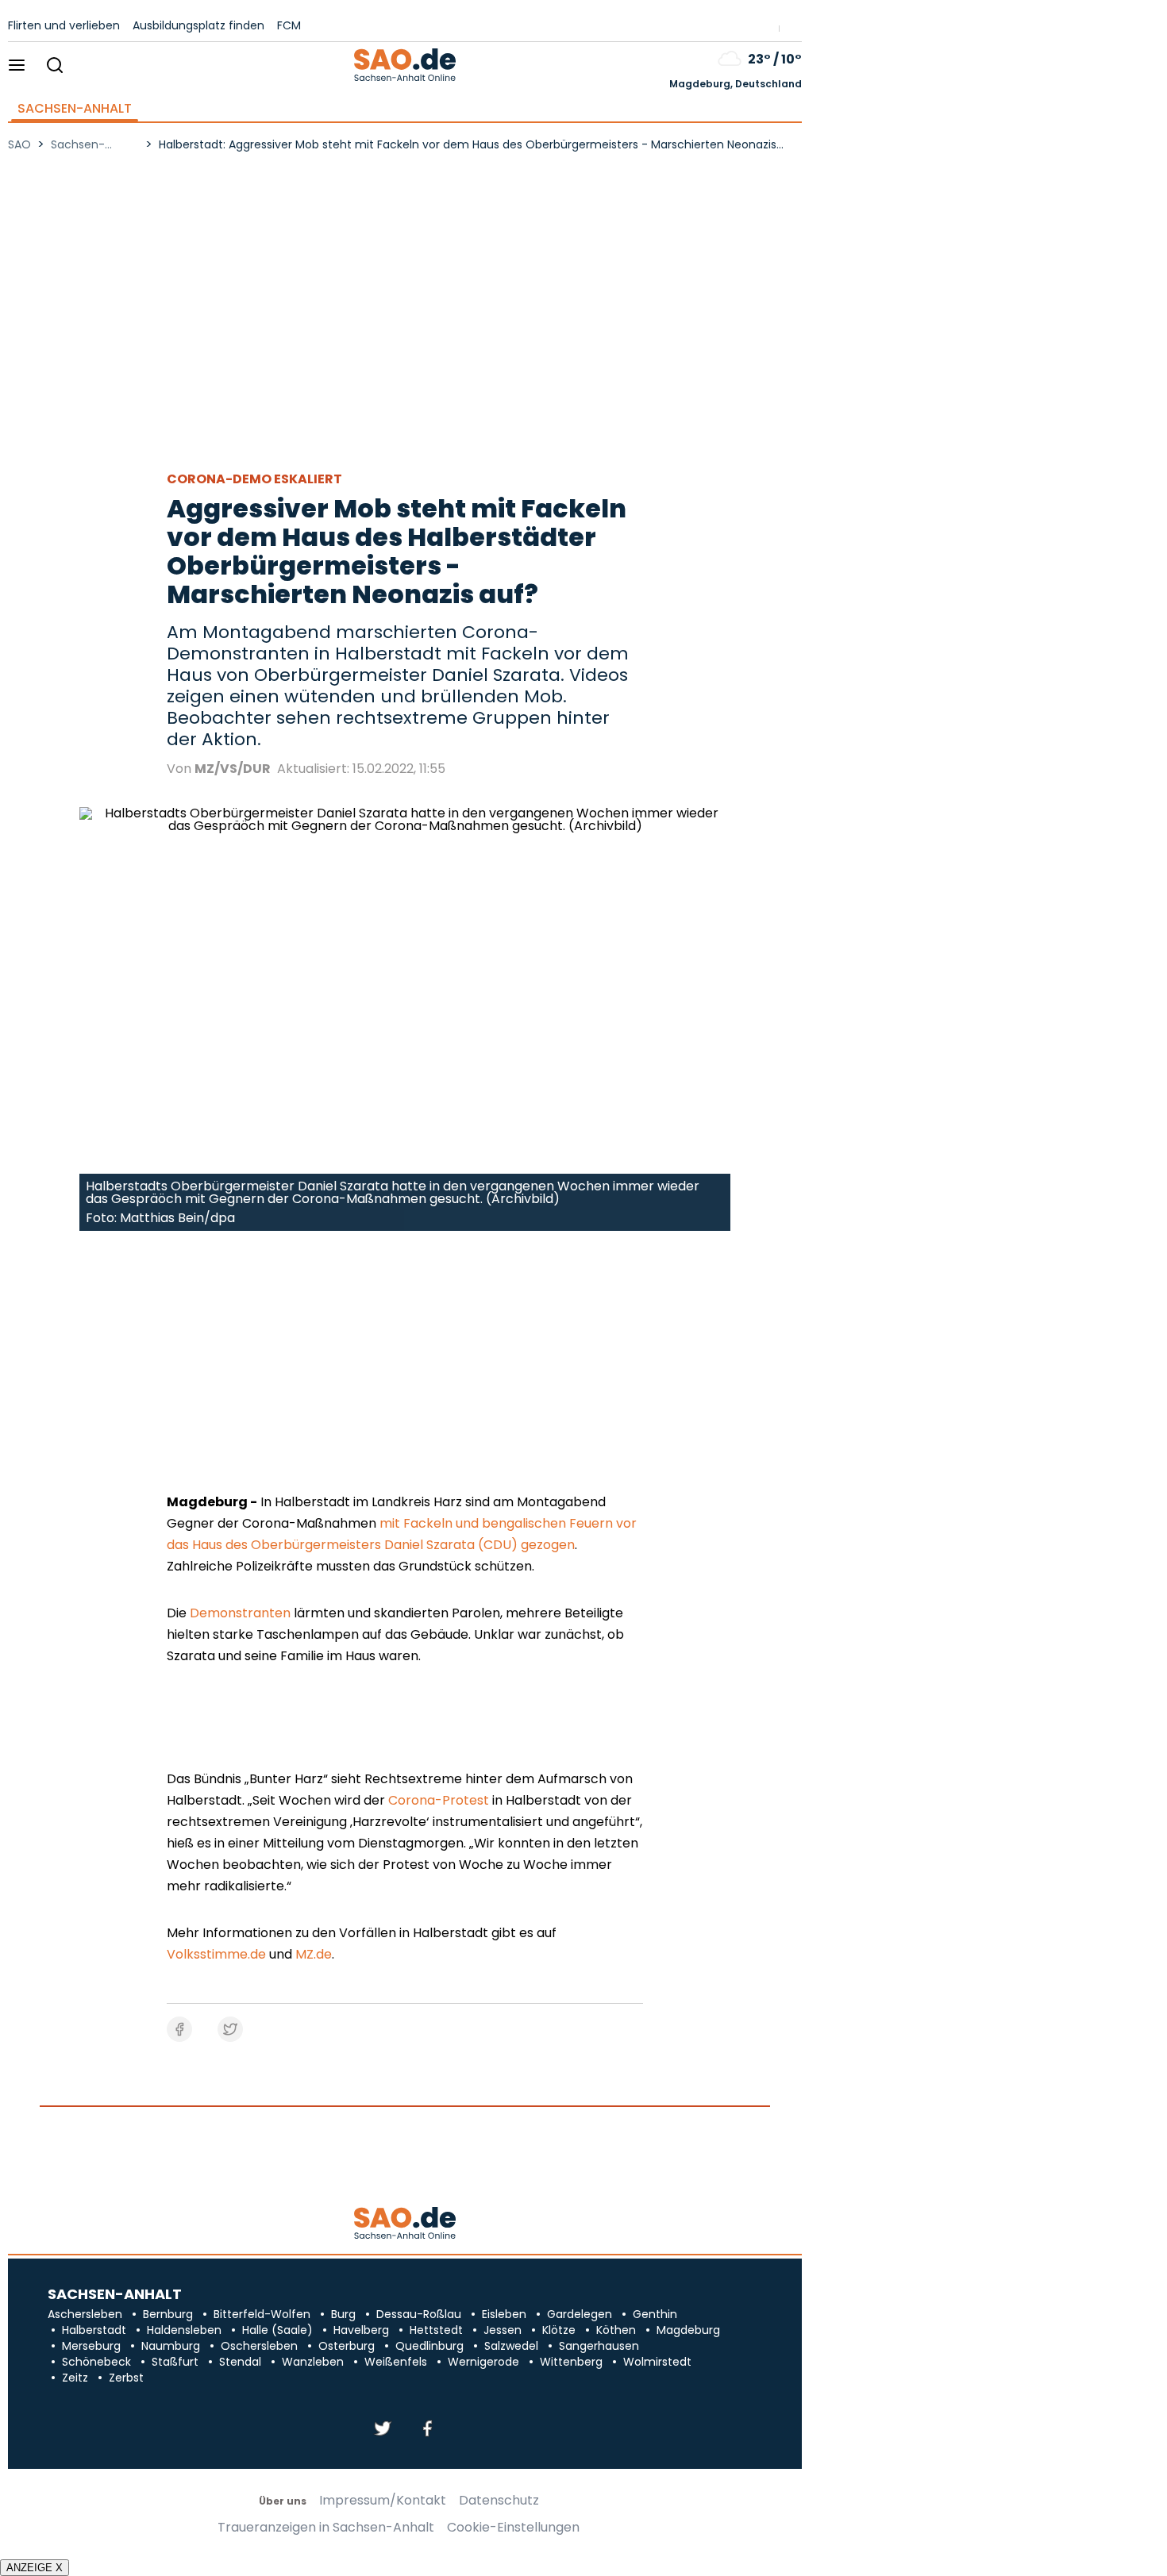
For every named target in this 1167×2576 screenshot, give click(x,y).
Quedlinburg (429, 2346)
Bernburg (168, 2314)
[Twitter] (383, 2430)
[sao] (404, 2224)
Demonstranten (240, 1613)
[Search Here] (54, 66)
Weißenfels (396, 2362)
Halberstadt (94, 2330)
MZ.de (314, 1954)
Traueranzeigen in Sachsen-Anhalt (326, 2528)
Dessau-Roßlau (419, 2314)
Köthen (616, 2330)
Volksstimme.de (216, 1954)
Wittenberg (571, 2362)
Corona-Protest (439, 1800)
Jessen (503, 2330)
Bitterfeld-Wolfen (262, 2314)
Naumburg (171, 2346)
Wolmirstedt (657, 2362)
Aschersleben (85, 2314)
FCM (289, 25)
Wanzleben (313, 2362)
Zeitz (75, 2378)
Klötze (559, 2330)
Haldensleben (184, 2330)
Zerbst (126, 2378)
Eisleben (504, 2314)
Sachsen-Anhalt (75, 109)
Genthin (655, 2314)
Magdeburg (688, 2330)
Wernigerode (483, 2362)
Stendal (240, 2362)
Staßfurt (175, 2362)
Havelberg (361, 2330)
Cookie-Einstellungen (513, 2528)
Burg (343, 2314)
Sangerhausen (599, 2346)
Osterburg (347, 2346)
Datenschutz (499, 2501)
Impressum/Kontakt (383, 2501)
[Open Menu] (17, 66)
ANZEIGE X (35, 2568)
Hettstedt (436, 2330)
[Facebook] (427, 2430)
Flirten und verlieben (64, 25)
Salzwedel (511, 2346)
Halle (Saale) (277, 2330)
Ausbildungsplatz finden (198, 25)
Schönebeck (96, 2362)
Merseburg (91, 2346)
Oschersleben (259, 2346)
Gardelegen (580, 2314)
